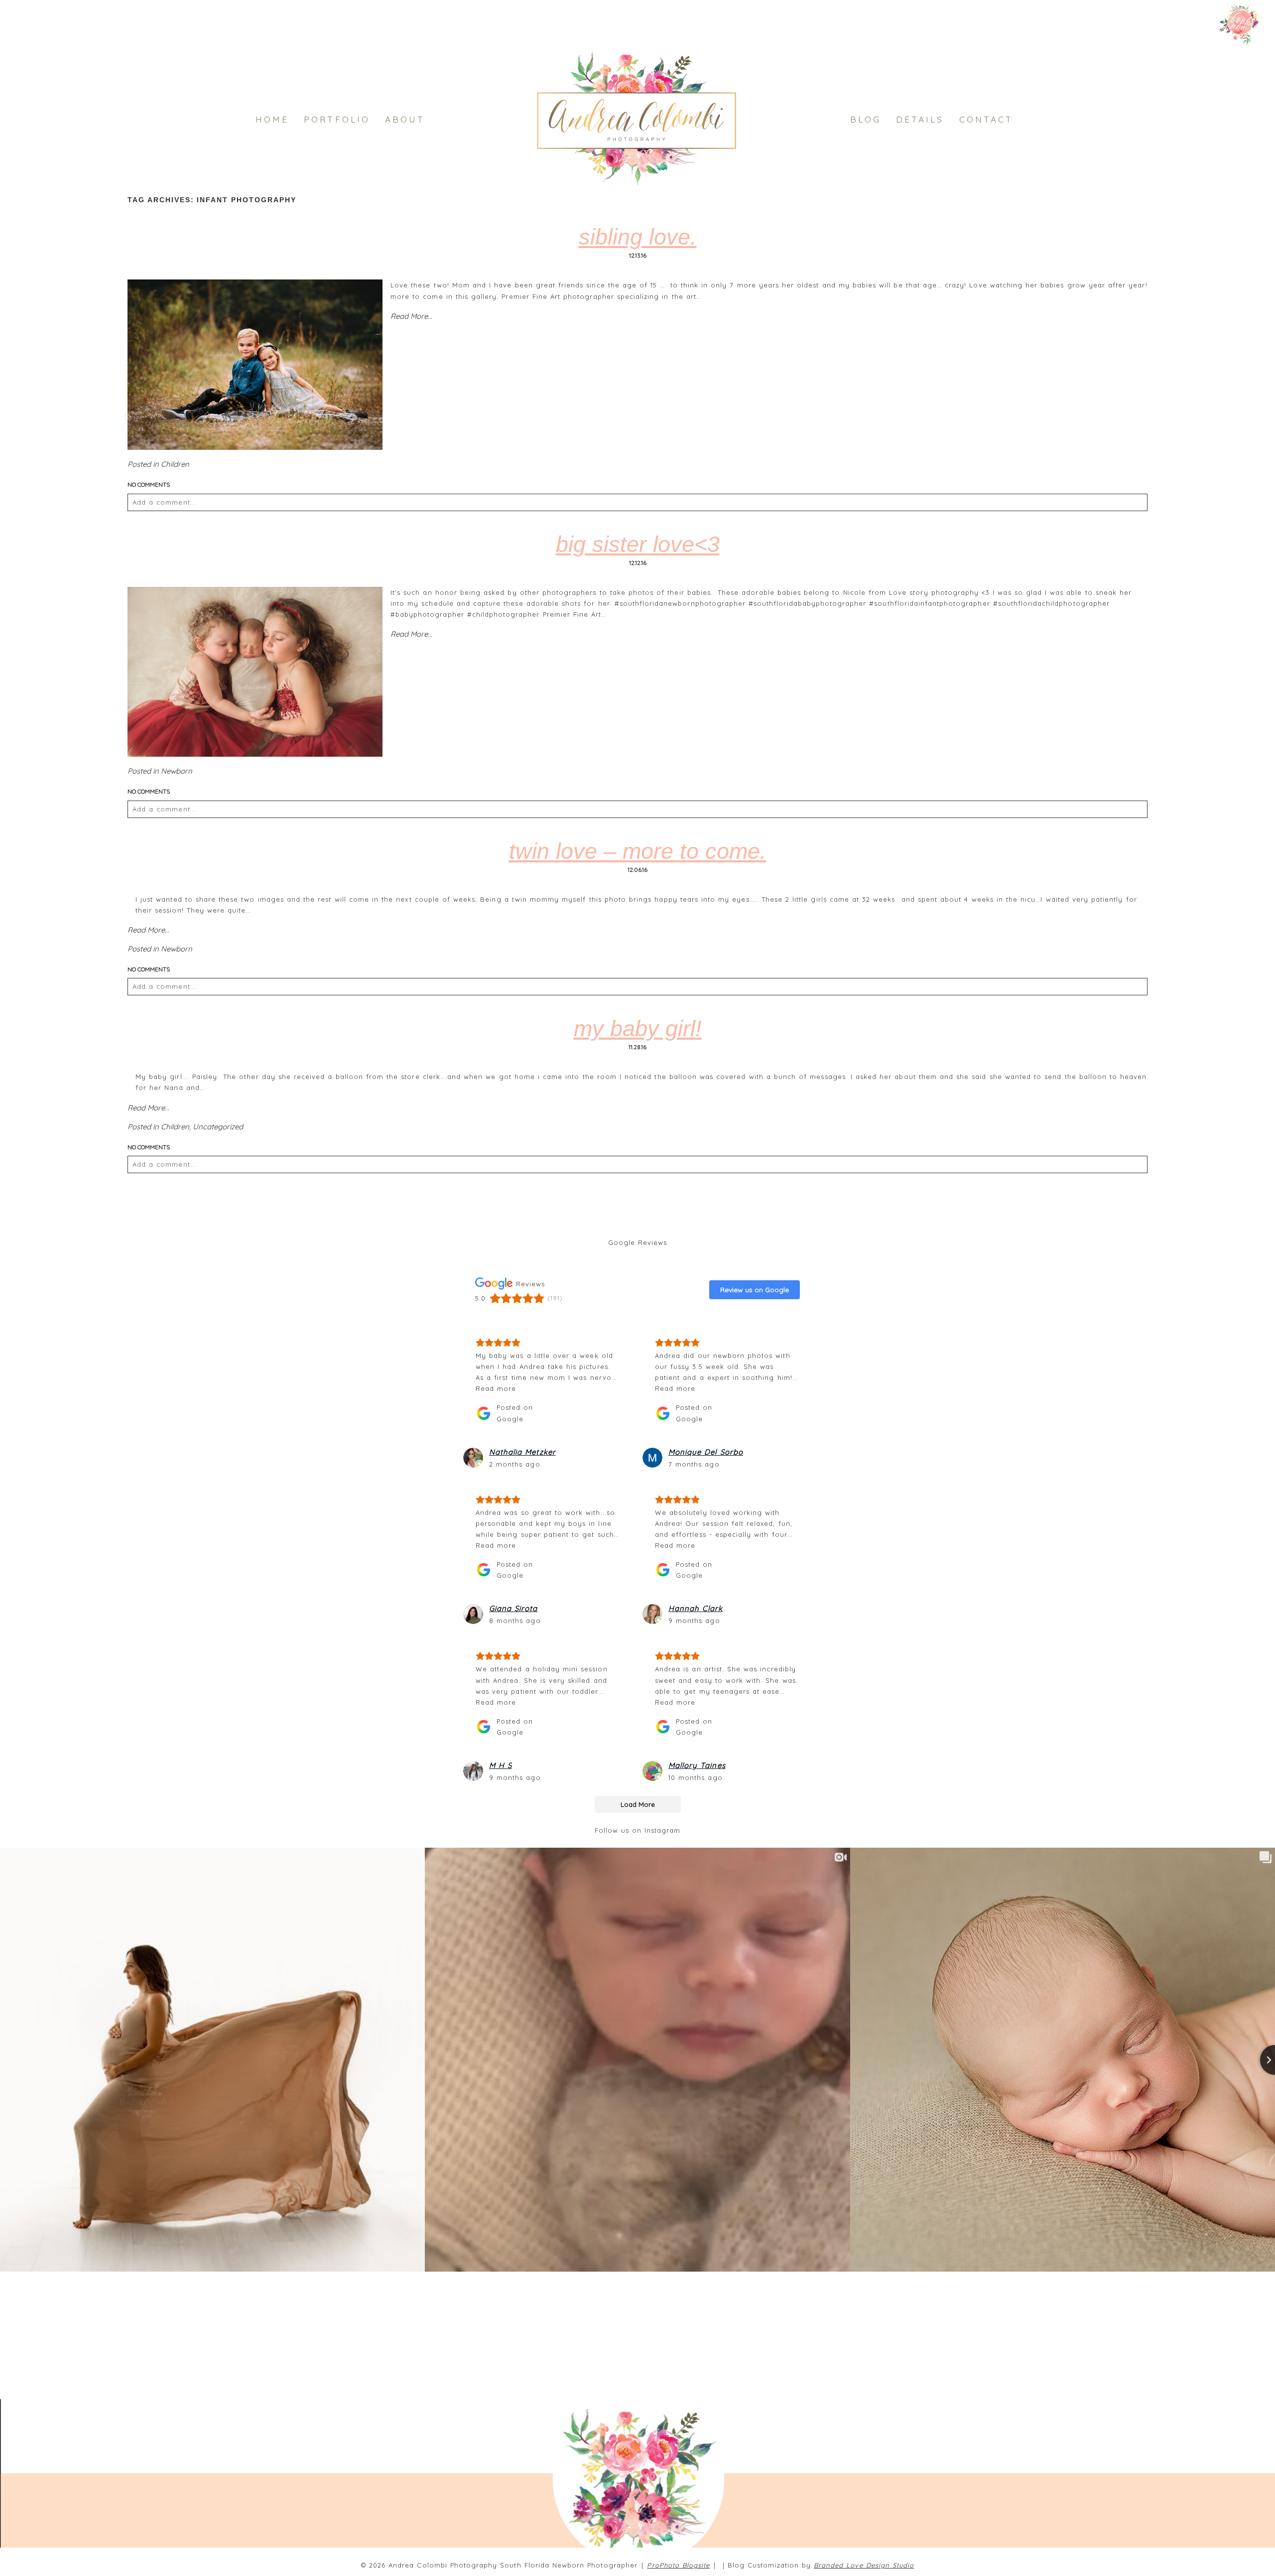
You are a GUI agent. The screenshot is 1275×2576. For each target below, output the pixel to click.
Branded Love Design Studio (864, 2565)
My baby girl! (638, 1028)
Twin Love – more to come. (638, 851)
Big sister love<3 (638, 544)
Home (272, 119)
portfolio (337, 119)
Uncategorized (218, 1127)
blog (866, 119)
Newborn (177, 771)
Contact (986, 119)
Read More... (411, 316)
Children (175, 464)
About (405, 119)
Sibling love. (638, 237)
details (920, 119)
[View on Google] (473, 1458)
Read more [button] (496, 1388)
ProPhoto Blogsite (678, 2565)
